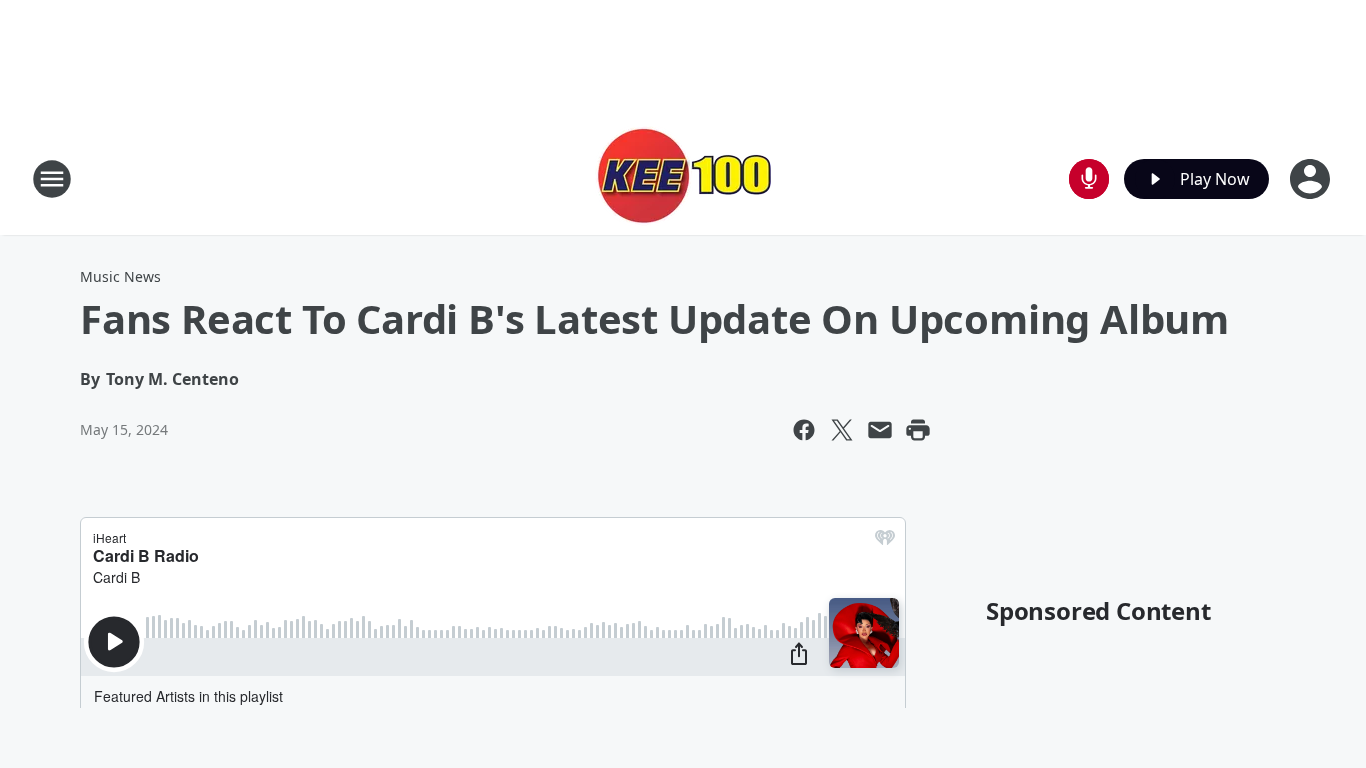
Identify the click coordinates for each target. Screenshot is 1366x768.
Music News (120, 276)
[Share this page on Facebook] (804, 430)
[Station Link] (683, 178)
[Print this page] (918, 430)
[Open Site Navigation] (52, 179)
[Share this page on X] (842, 430)
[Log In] (1312, 179)
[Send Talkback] (1089, 179)
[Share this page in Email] (880, 430)
